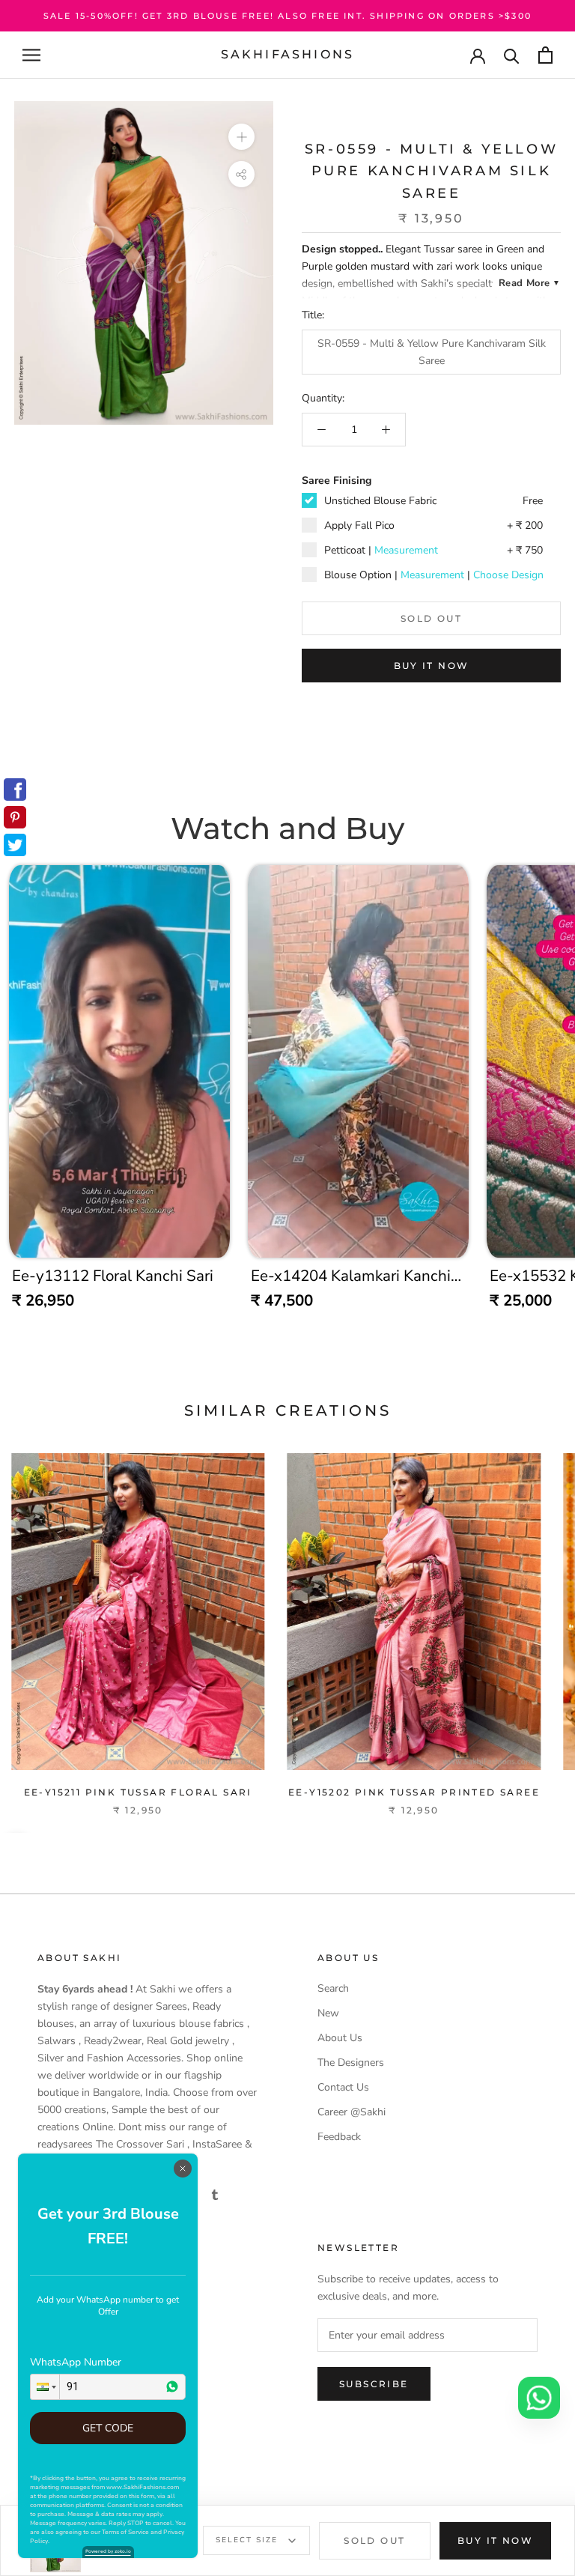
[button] (45, 2387)
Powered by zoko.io (108, 2551)
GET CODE (108, 2428)
